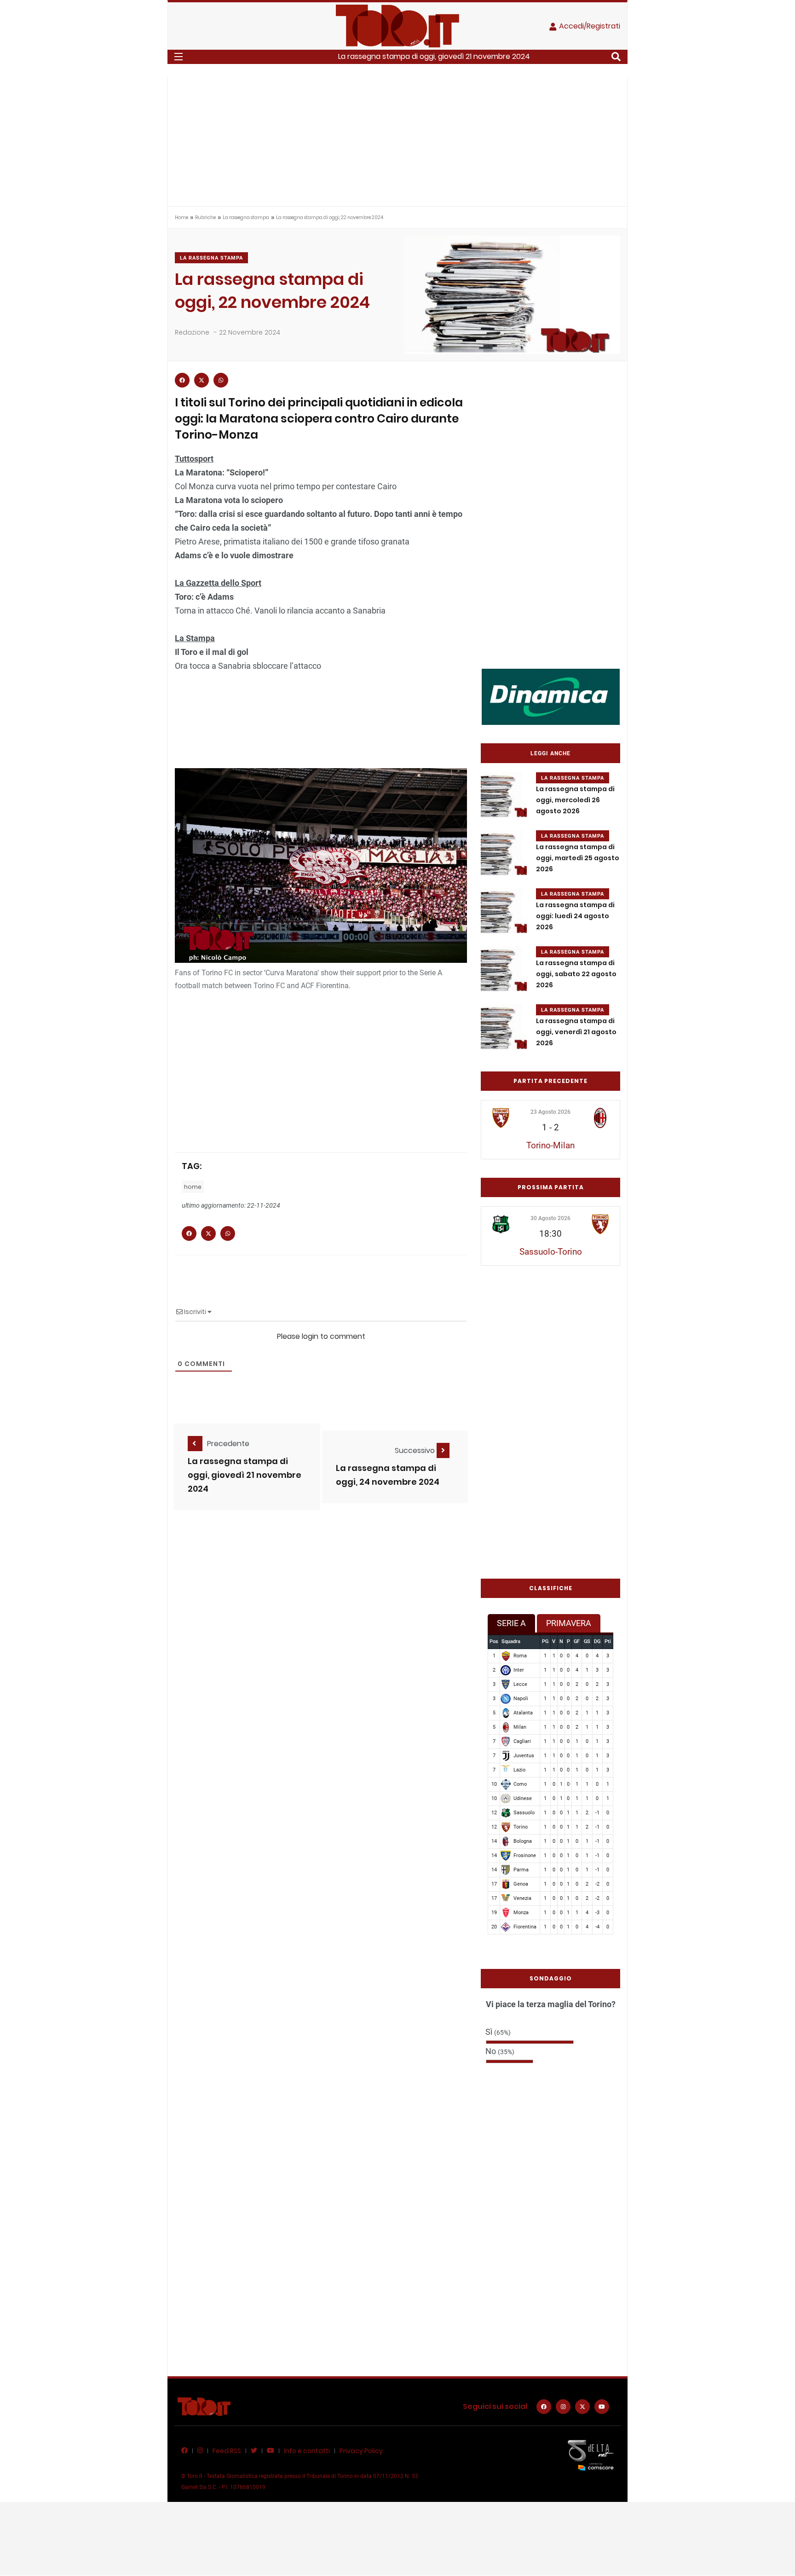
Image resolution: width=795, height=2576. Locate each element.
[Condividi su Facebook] (182, 380)
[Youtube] (602, 2407)
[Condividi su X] (202, 380)
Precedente (228, 1444)
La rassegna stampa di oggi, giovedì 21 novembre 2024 (434, 56)
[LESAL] (551, 696)
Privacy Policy (361, 2451)
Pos (494, 1641)
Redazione (192, 332)
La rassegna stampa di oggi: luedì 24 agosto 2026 (575, 916)
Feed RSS (227, 2451)
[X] (582, 2407)
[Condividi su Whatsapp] (221, 380)
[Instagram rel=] (563, 2407)
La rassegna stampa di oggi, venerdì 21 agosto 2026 (576, 1032)
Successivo (416, 1450)
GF (577, 1641)
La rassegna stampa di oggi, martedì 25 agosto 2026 (578, 858)
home (193, 1187)
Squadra (511, 1641)
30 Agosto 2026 (550, 1218)
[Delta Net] (591, 2455)
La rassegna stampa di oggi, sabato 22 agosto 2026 (576, 974)
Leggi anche (550, 753)
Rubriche (205, 217)
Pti (608, 1641)
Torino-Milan (550, 1145)
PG (545, 1641)
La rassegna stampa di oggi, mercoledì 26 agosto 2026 (575, 800)
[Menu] (179, 57)
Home (181, 217)
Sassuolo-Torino (551, 1252)
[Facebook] (544, 2407)
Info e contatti (307, 2451)
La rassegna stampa (246, 217)
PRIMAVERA (569, 1623)
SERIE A (511, 1623)
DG (597, 1641)
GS (587, 1641)
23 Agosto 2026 (550, 1112)
